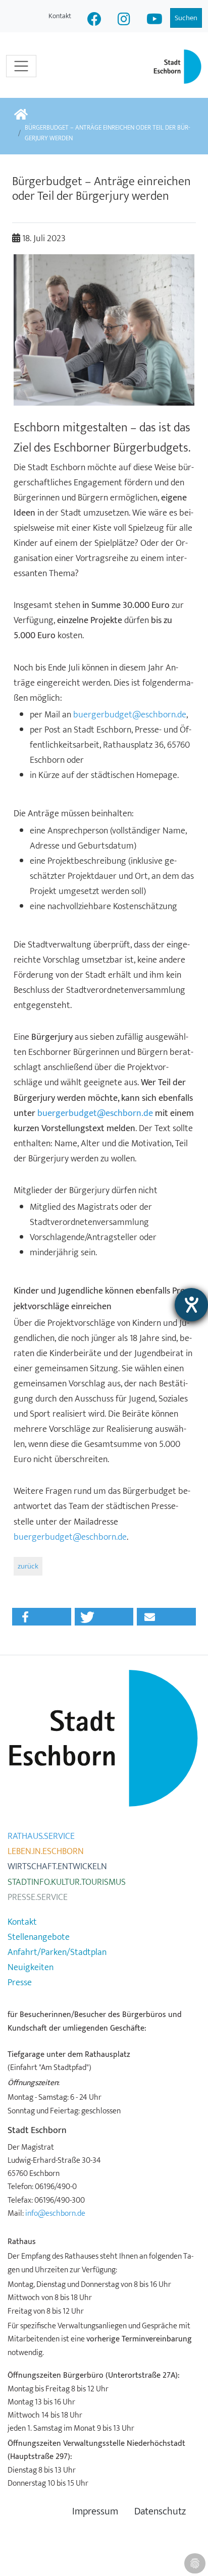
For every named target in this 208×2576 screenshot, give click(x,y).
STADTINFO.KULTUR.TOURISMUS (67, 1882)
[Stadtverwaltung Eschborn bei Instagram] (124, 20)
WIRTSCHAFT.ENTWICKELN (57, 1867)
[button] (42, 1617)
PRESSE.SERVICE (38, 1897)
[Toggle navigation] (21, 66)
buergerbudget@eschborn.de (130, 715)
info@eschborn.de (55, 2213)
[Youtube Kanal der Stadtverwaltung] (154, 20)
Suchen (186, 18)
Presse (20, 1983)
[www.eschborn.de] (21, 115)
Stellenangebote (39, 1937)
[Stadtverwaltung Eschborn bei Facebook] (94, 20)
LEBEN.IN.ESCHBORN (46, 1852)
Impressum (95, 2512)
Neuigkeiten (31, 1968)
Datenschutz (160, 2512)
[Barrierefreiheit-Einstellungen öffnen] (191, 1305)
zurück (28, 1566)
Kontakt (60, 16)
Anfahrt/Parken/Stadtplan (57, 1952)
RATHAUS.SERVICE (41, 1836)
